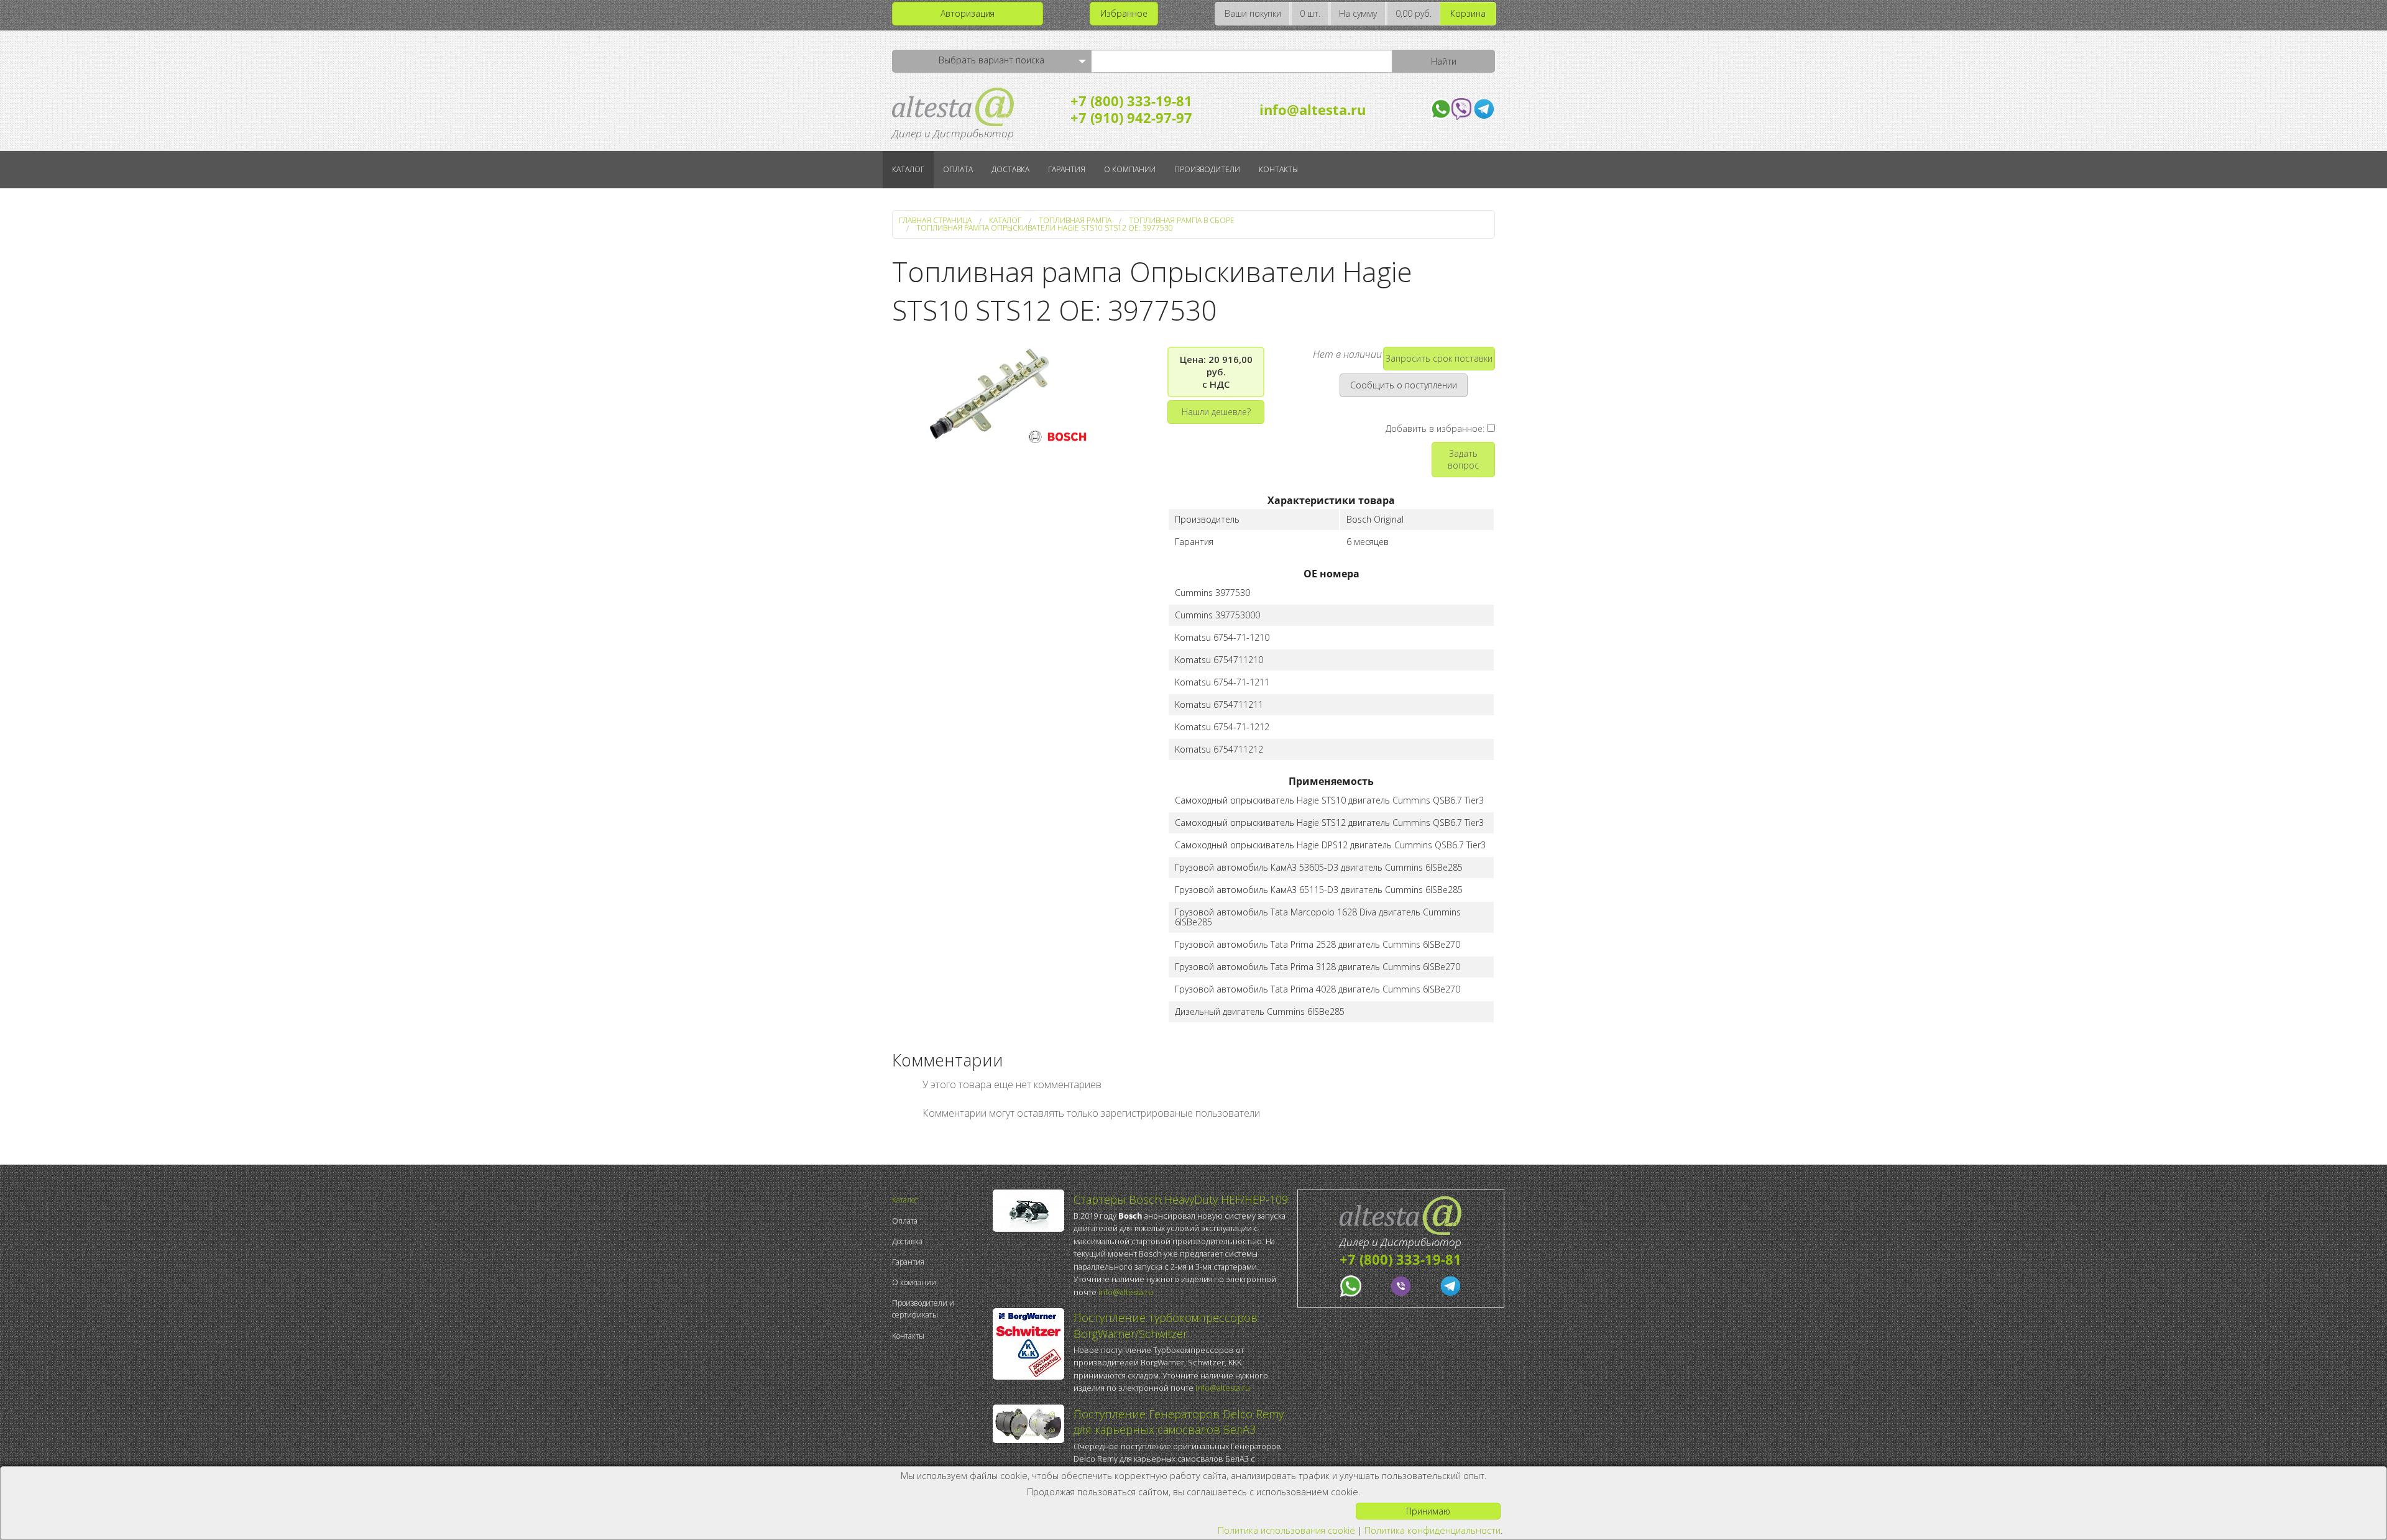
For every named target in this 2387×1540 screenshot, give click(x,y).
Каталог (908, 169)
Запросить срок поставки (1439, 358)
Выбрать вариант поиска (991, 60)
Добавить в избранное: (1436, 429)
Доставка (1010, 169)
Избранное (1124, 13)
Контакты (1278, 169)
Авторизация (968, 13)
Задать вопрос (1463, 459)
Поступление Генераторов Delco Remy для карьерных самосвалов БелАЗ (1179, 1422)
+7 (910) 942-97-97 (1131, 117)
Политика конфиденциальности (1433, 1530)
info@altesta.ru (1313, 109)
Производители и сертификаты (923, 1309)
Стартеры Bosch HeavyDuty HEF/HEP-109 (1181, 1199)
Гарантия (1067, 169)
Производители (1207, 169)
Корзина (1468, 13)
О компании (1130, 169)
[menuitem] (939, 1200)
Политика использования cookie (1286, 1530)
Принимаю (1428, 1511)
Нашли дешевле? (1216, 412)
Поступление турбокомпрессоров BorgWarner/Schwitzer (1166, 1325)
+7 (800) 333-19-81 (1131, 101)
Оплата (958, 169)
